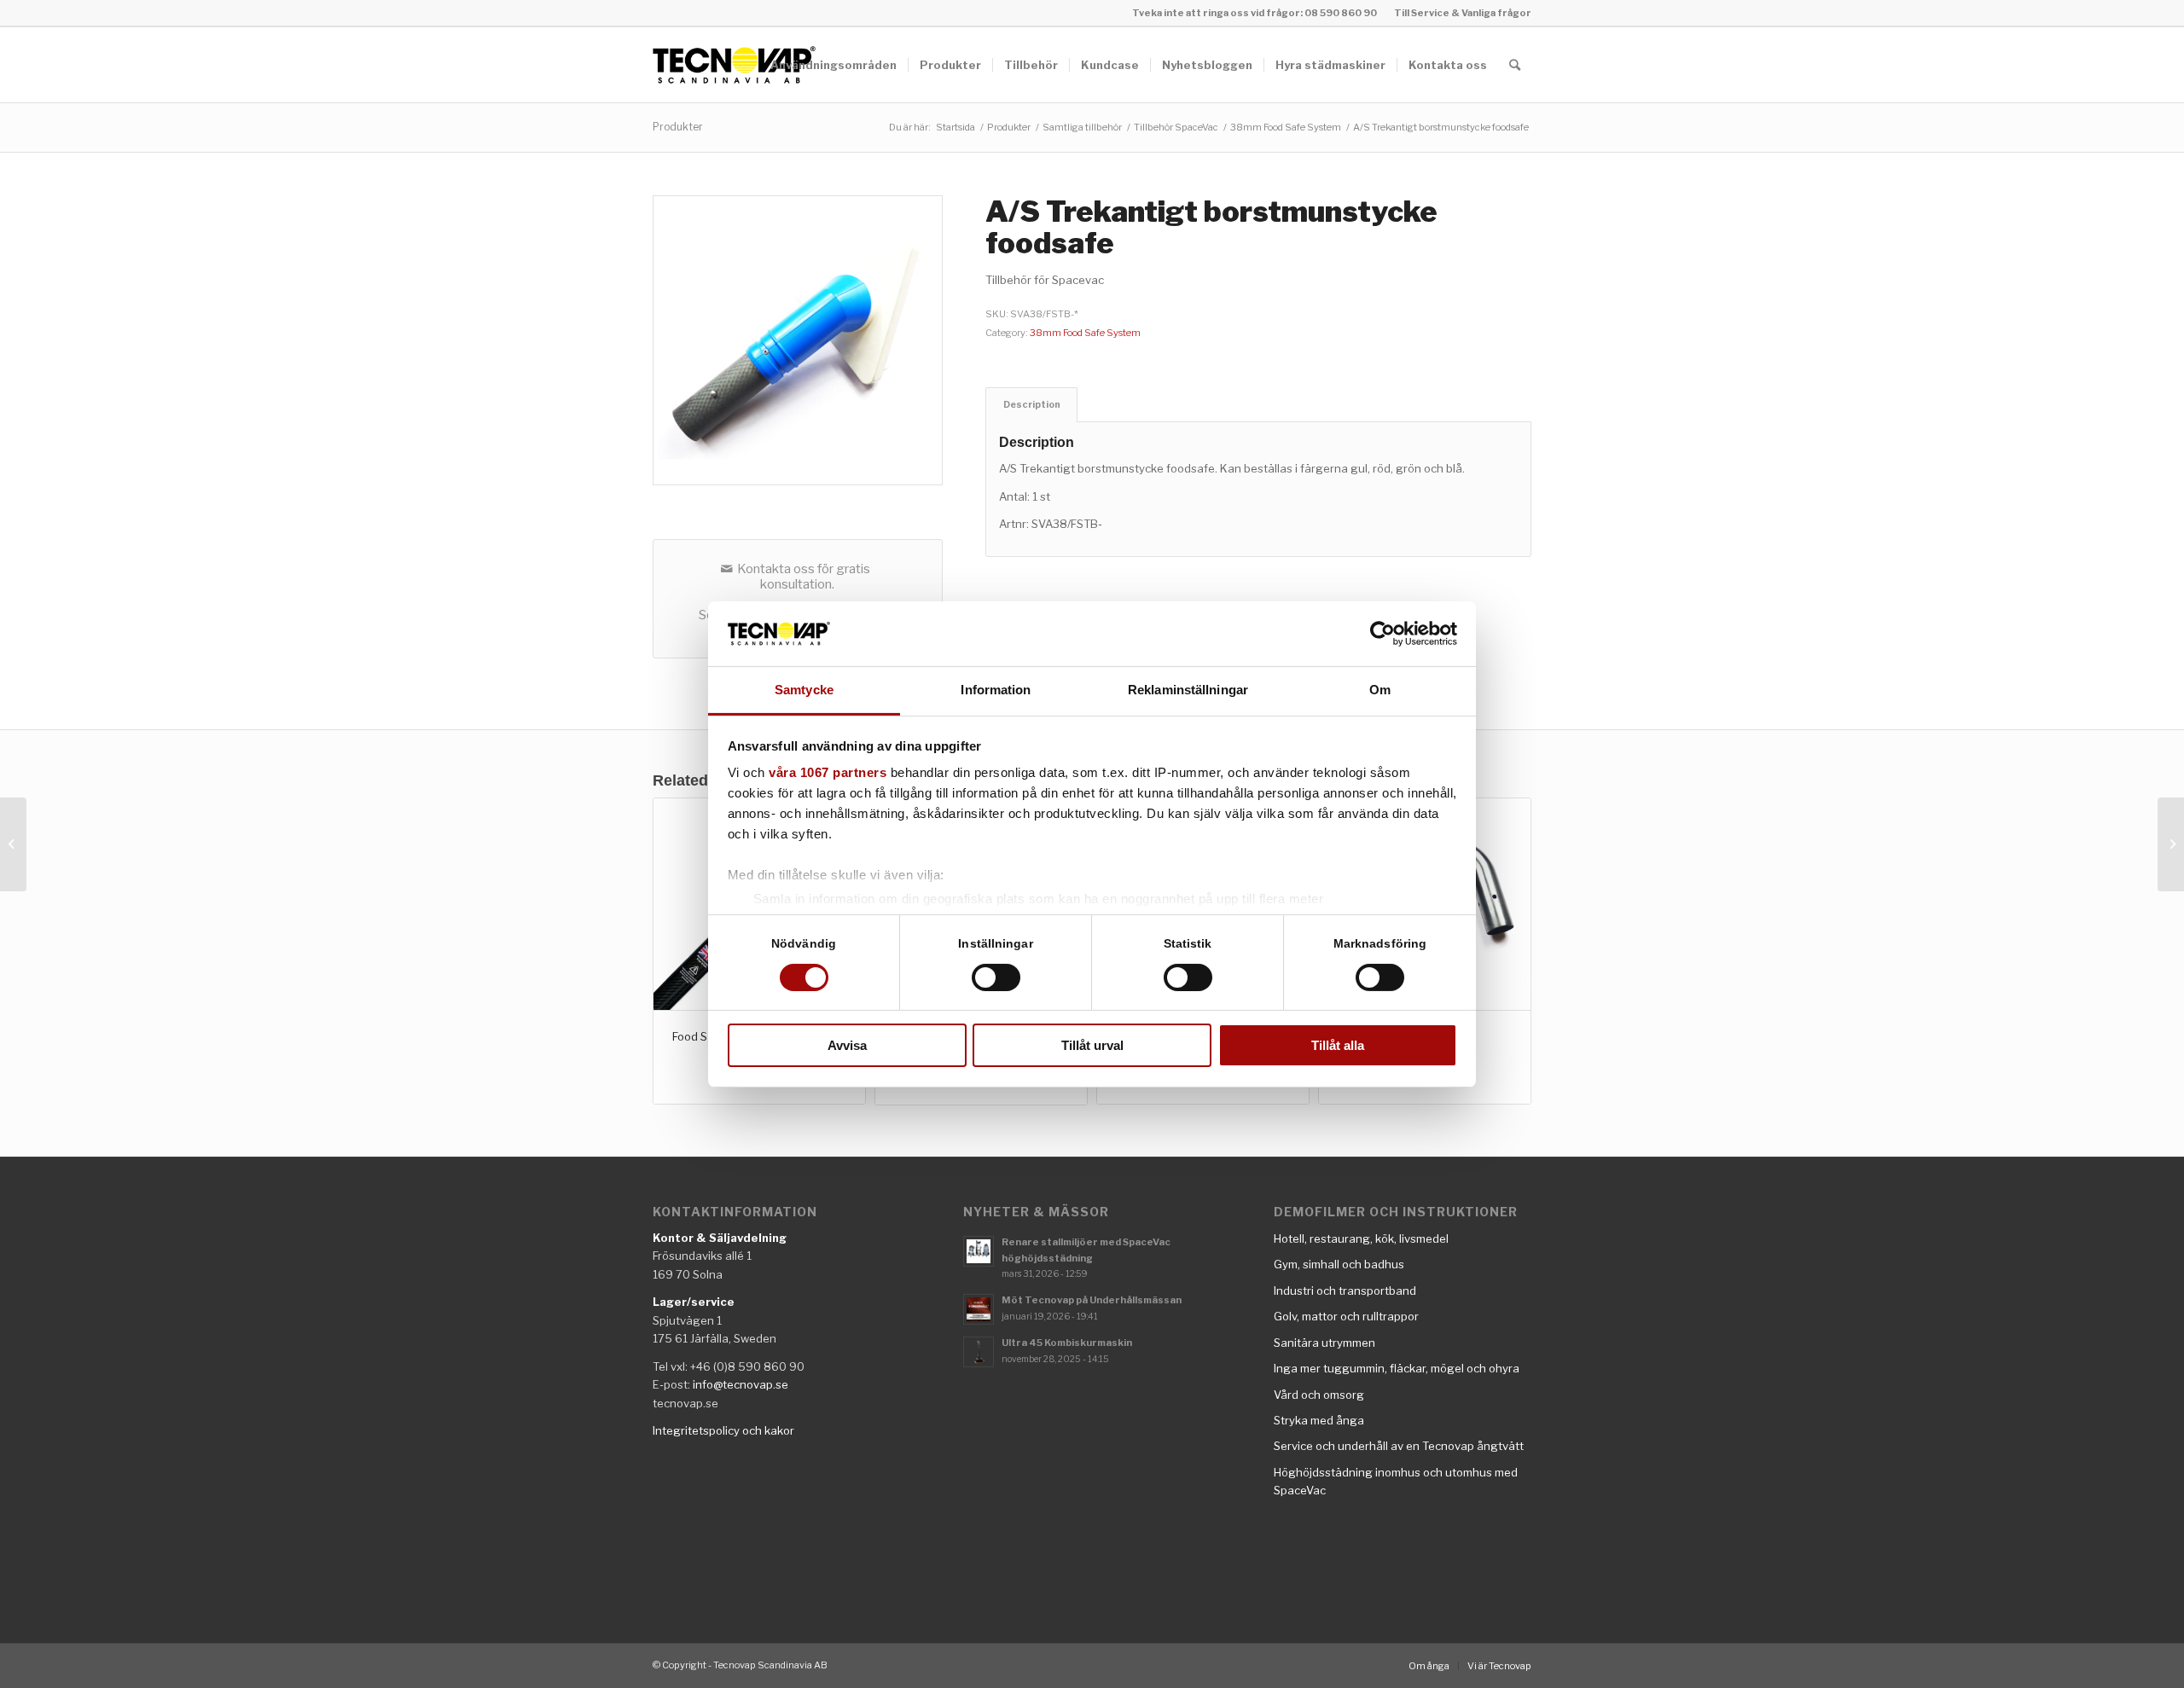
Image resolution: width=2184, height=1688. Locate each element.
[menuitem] (1458, 13)
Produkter (678, 127)
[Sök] (1515, 65)
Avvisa (847, 1045)
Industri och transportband (1345, 1291)
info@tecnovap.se (741, 1384)
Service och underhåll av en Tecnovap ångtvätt (1399, 1446)
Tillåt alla (1338, 1045)
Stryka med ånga (1319, 1420)
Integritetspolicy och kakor (723, 1430)
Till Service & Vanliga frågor (1463, 13)
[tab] (1031, 405)
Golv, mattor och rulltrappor (1346, 1316)
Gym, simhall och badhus (1339, 1264)
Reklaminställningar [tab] (1188, 690)
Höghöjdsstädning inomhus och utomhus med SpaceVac (1396, 1481)
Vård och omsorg (1319, 1395)
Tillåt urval (1092, 1045)
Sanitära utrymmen (1324, 1343)
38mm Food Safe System (1085, 333)
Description (1032, 405)
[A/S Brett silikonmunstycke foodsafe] (13, 844)
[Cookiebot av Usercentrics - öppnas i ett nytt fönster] (1382, 634)
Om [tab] (1380, 690)
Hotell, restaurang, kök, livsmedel (1361, 1238)
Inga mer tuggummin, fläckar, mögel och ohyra (1397, 1368)
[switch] (996, 977)
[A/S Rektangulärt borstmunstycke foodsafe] (2171, 844)
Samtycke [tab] (804, 690)
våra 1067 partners (828, 772)
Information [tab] (996, 690)
